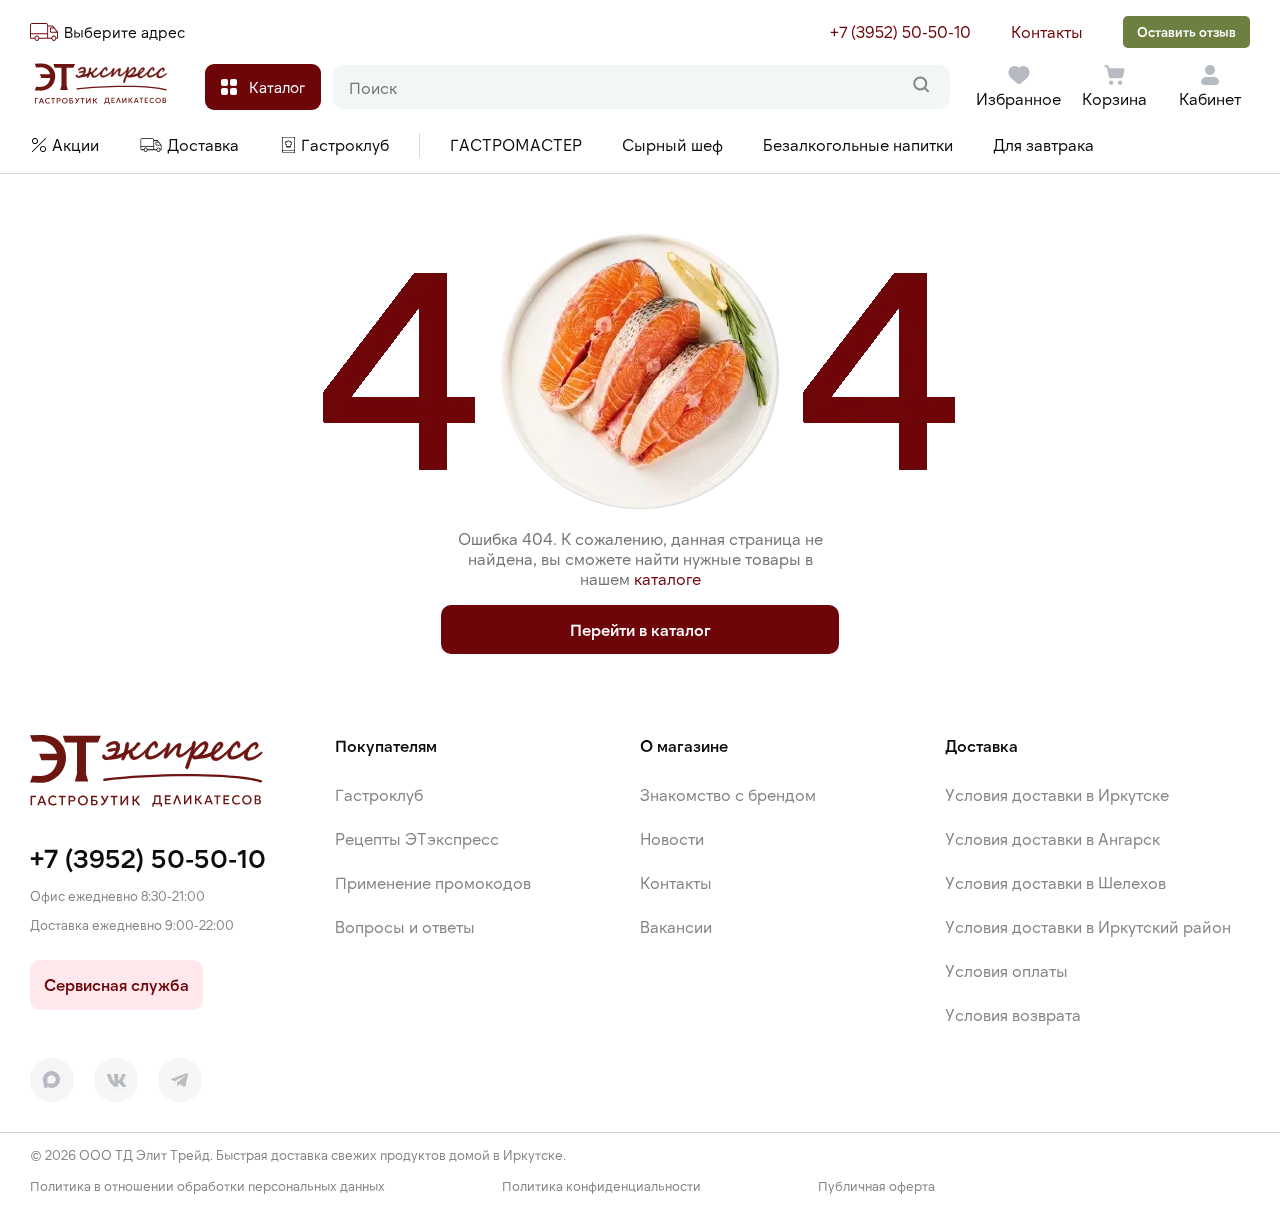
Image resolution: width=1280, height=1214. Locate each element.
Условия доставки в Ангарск (1052, 838)
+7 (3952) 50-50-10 (900, 31)
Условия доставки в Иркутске (1057, 794)
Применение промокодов (433, 882)
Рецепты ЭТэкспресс (417, 838)
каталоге (667, 578)
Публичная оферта (876, 1186)
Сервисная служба (116, 984)
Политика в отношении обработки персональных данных (207, 1186)
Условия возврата (1013, 1014)
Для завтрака (1043, 144)
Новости (672, 838)
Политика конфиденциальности (601, 1186)
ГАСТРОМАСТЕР (516, 144)
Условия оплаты (1006, 970)
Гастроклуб (379, 794)
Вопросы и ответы (405, 926)
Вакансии (676, 926)
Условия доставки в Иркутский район (1088, 926)
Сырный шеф (672, 144)
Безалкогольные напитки (858, 144)
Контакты (1047, 31)
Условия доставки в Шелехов (1055, 882)
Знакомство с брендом (728, 794)
